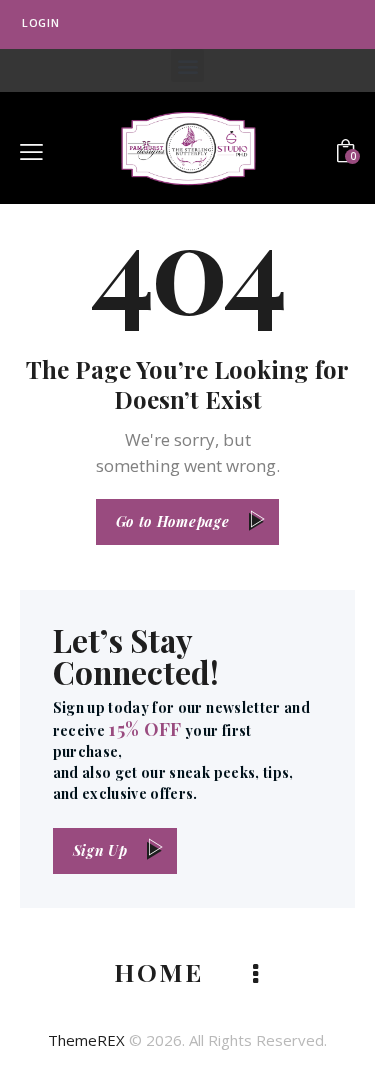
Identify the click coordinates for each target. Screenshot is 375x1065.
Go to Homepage (173, 521)
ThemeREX (86, 1040)
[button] (187, 65)
